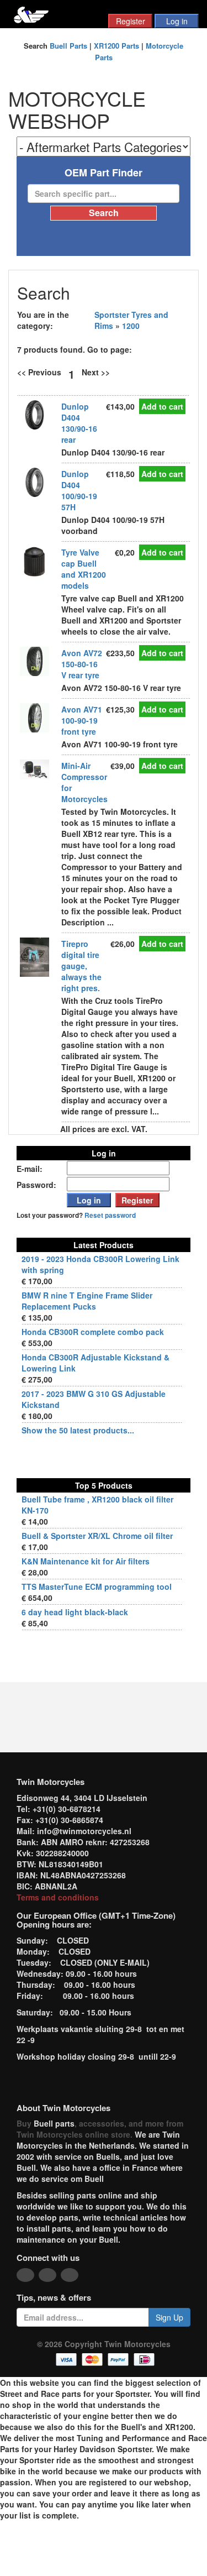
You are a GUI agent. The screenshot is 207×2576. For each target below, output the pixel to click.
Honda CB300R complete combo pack (93, 1332)
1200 (131, 326)
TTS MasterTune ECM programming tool (97, 1587)
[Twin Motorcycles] (31, 14)
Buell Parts (68, 46)
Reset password (110, 1215)
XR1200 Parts (116, 46)
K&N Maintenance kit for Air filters (86, 1561)
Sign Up (169, 2317)
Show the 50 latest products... (78, 1430)
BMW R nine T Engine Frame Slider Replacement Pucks (87, 1301)
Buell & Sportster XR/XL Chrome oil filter (97, 1536)
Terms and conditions (58, 1897)
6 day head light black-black (75, 1612)
